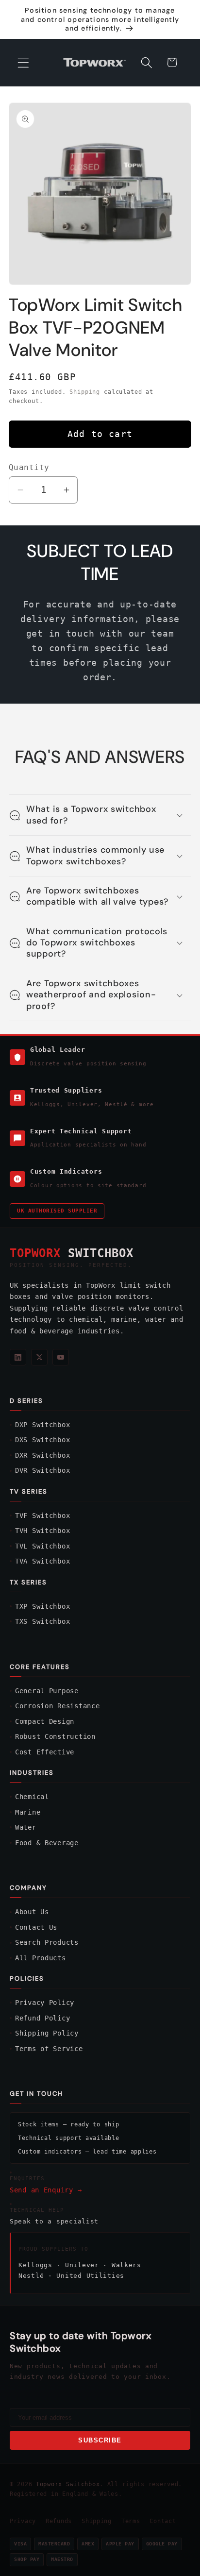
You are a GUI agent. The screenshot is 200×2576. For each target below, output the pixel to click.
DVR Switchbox (42, 1470)
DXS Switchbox (42, 1440)
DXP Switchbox (42, 1425)
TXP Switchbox (42, 1606)
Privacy (23, 2521)
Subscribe (100, 2440)
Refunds (59, 2521)
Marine (28, 1812)
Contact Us (36, 1927)
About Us (32, 1912)
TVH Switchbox (42, 1531)
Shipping (85, 392)
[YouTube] (61, 1357)
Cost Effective (45, 1752)
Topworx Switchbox (68, 2484)
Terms (131, 2521)
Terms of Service (49, 2049)
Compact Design (45, 1721)
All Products (41, 1958)
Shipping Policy (47, 2033)
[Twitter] (39, 1357)
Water (26, 1827)
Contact (163, 2521)
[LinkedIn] (18, 1357)
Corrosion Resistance (57, 1706)
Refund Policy (42, 2018)
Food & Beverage (47, 1843)
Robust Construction (55, 1736)
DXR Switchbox (42, 1455)
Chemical (32, 1797)
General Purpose (47, 1691)
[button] (24, 62)
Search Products (47, 1942)
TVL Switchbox (42, 1546)
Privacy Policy (45, 2003)
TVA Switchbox (42, 1561)
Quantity (29, 468)
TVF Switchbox (42, 1515)
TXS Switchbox (42, 1621)
